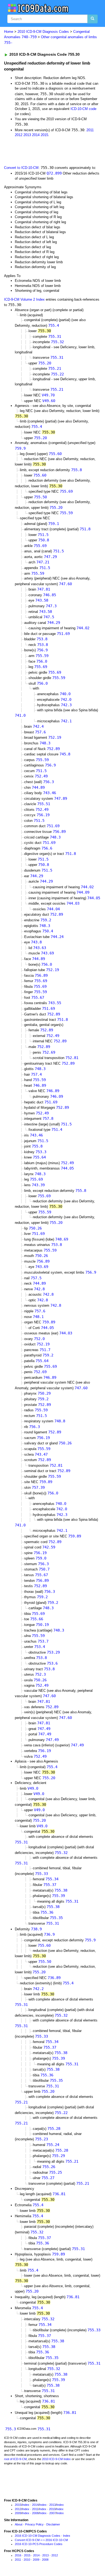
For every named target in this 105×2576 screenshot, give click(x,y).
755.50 (40, 497)
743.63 (40, 948)
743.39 (38, 1185)
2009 (18, 2513)
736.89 (54, 1978)
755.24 (53, 2145)
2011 (90, 130)
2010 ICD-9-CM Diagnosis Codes (43, 32)
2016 (18, 2555)
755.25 (55, 2172)
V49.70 (48, 395)
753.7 (43, 1641)
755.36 (47, 1912)
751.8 (85, 529)
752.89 (53, 749)
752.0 (39, 1339)
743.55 (55, 1003)
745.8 (65, 754)
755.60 (55, 454)
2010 (52, 2509)
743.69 (47, 953)
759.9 (20, 448)
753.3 (41, 1152)
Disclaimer (53, 2524)
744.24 (57, 937)
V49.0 (33, 1788)
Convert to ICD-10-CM (21, 168)
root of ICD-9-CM (15, 2459)
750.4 (48, 931)
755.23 (41, 2139)
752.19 (55, 737)
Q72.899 (54, 173)
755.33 (41, 1874)
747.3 (51, 606)
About (19, 2524)
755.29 (58, 2156)
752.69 (49, 1052)
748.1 (38, 1317)
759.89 (49, 1322)
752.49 (41, 776)
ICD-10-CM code (83, 109)
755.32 (57, 342)
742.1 (66, 721)
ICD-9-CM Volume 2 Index (24, 299)
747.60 (65, 584)
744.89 (38, 787)
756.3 (48, 782)
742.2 (38, 1989)
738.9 (36, 1929)
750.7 (44, 1569)
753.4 (40, 1647)
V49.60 (49, 401)
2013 (27, 135)
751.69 (63, 634)
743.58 (42, 600)
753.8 (42, 639)
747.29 (50, 557)
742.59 (49, 1547)
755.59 (66, 513)
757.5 (36, 1278)
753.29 (53, 1652)
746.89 (40, 1085)
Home (9, 32)
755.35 (56, 1918)
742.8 (39, 1289)
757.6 (40, 732)
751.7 (45, 1350)
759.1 (54, 524)
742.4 (38, 726)
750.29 (44, 1393)
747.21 (43, 562)
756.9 (42, 650)
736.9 (49, 1934)
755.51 (44, 804)
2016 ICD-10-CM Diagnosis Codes (38, 2536)
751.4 (57, 1129)
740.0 (65, 694)
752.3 (40, 1674)
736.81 (59, 2194)
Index (26, 2505)
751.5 (43, 535)
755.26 (49, 2167)
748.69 (62, 1239)
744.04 (53, 909)
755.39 (58, 1896)
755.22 (57, 374)
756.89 (59, 832)
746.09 (57, 1096)
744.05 (94, 898)
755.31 (55, 336)
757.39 (38, 1487)
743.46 (50, 793)
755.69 (66, 491)
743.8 (36, 942)
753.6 (52, 1663)
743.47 (41, 1454)
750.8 (44, 540)
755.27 (48, 2178)
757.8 (48, 1118)
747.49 (44, 1729)
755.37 (50, 1885)
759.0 (41, 1558)
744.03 (73, 903)
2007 (52, 2513)
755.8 (76, 470)
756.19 (43, 815)
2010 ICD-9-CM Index (56, 2459)
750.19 (42, 1625)
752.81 (72, 1058)
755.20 (45, 363)
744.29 (54, 623)
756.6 (47, 848)
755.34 (52, 1879)
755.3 (10, 2429)
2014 (36, 135)
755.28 (54, 2129)
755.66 (37, 1619)
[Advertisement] (43, 151)
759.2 (46, 920)
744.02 (83, 628)
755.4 (54, 325)
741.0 (20, 715)
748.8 (60, 1421)
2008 (35, 2513)
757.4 (36, 1074)
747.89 (61, 798)
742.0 (66, 699)
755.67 (38, 997)
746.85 (50, 595)
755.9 (90, 1940)
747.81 (44, 589)
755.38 (61, 1890)
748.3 (45, 743)
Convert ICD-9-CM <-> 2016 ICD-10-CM (41, 2540)
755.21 (55, 368)
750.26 (35, 1228)
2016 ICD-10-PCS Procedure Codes (39, 2544)
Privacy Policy (34, 2524)
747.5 (49, 617)
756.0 (42, 661)
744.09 (83, 892)
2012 (19, 135)
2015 (44, 135)
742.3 (66, 705)
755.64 (39, 1157)
